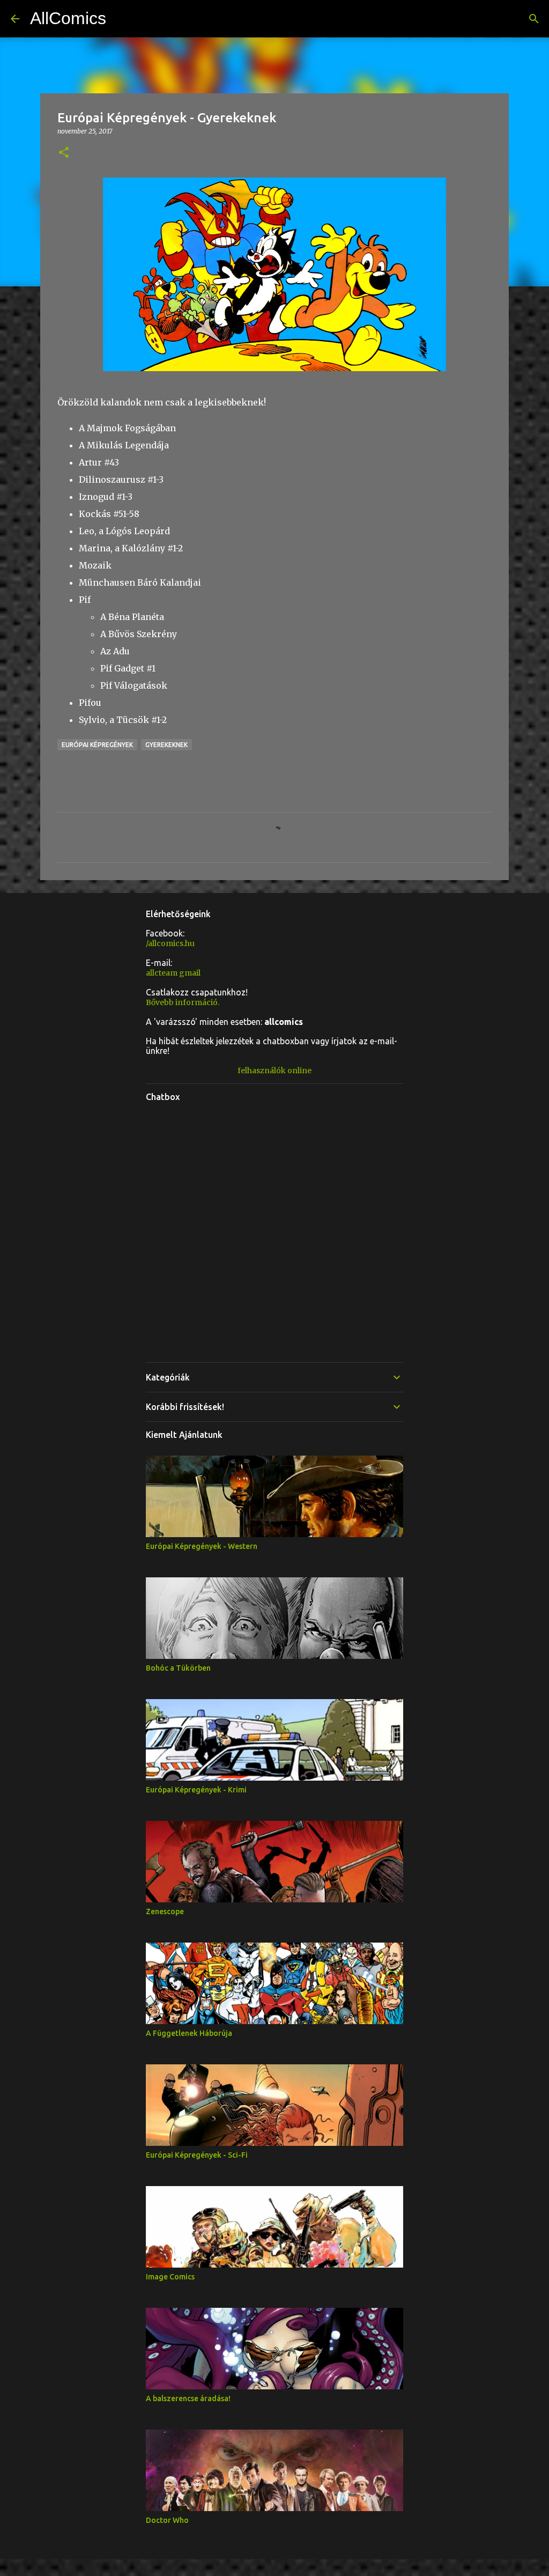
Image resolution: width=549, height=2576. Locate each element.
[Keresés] (534, 19)
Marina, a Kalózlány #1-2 (131, 548)
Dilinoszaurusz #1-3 (121, 479)
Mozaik (95, 565)
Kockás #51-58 (109, 514)
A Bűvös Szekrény (139, 634)
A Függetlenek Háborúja (189, 2033)
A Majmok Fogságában (127, 428)
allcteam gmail (173, 973)
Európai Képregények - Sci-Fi (197, 2155)
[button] (64, 153)
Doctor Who (167, 2520)
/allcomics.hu (170, 943)
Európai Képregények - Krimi (196, 1790)
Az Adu (115, 651)
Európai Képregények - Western (202, 1546)
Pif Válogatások (134, 685)
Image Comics (170, 2277)
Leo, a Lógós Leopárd (124, 531)
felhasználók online (274, 1071)
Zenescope (165, 1911)
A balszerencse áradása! (188, 2398)
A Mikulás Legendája (124, 445)
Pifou (90, 703)
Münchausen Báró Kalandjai (140, 582)
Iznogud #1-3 (106, 497)
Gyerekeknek (166, 745)
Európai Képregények (97, 745)
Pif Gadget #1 (128, 668)
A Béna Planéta (132, 617)
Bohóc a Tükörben (178, 1668)
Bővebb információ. (183, 1002)
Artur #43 (99, 462)
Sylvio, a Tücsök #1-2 (123, 720)
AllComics (68, 18)
